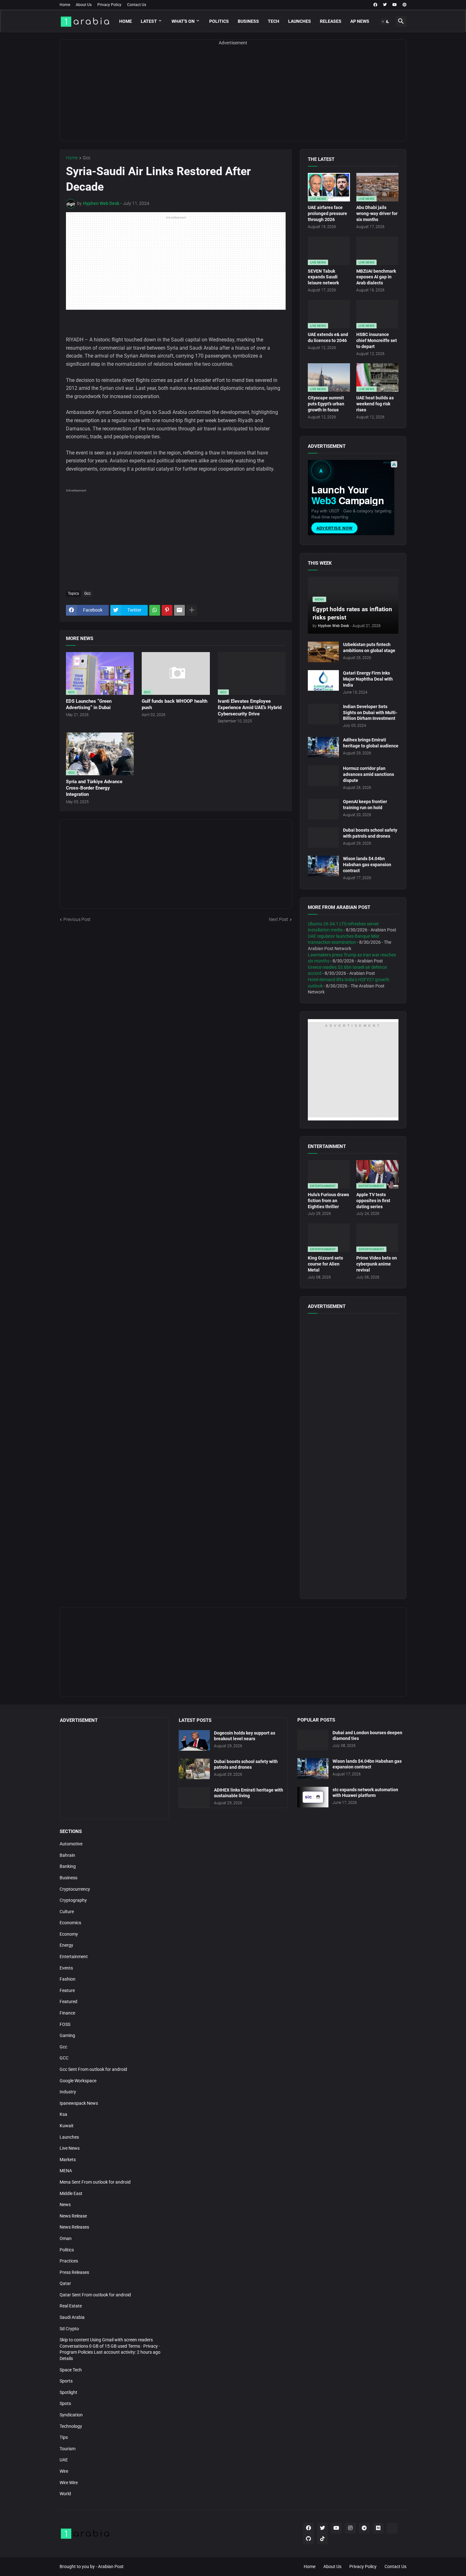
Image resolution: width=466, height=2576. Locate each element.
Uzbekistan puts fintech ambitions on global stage (369, 647)
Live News (70, 2148)
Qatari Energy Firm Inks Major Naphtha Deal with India (368, 679)
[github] (308, 2539)
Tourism (68, 2449)
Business (248, 21)
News (65, 2205)
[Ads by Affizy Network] (394, 464)
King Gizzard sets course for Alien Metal (325, 1264)
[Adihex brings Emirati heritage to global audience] (323, 747)
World (65, 2494)
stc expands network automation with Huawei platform (365, 1793)
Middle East (71, 2193)
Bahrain (67, 1855)
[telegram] (364, 2528)
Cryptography (73, 1900)
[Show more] (192, 610)
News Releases (74, 2227)
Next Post (278, 919)
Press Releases (74, 2272)
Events (66, 1968)
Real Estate (71, 2306)
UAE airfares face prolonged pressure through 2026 (327, 213)
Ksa (63, 2114)
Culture (67, 1912)
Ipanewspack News (79, 2103)
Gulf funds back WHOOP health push (175, 704)
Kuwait (67, 2126)
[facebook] (375, 5)
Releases (331, 21)
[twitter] (385, 5)
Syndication (71, 2415)
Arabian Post (111, 2566)
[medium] (378, 2528)
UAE (64, 2460)
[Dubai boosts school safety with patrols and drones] (323, 838)
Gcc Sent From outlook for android (93, 2069)
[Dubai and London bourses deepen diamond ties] (313, 1740)
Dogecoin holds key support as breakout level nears (245, 1736)
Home (65, 5)
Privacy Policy (109, 5)
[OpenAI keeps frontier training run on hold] (323, 809)
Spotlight (68, 2392)
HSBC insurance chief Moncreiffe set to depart (377, 340)
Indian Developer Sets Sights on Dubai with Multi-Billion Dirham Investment (370, 713)
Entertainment (74, 1957)
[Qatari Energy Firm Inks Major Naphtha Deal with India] (323, 680)
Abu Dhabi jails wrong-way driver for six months (377, 213)
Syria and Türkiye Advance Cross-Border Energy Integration (94, 788)
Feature (67, 1990)
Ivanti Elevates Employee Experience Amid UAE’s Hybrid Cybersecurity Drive (250, 708)
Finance (67, 2013)
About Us (84, 5)
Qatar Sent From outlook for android (95, 2295)
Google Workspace (78, 2081)
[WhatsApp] (155, 610)
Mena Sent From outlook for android (95, 2182)
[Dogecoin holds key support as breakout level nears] (194, 1740)
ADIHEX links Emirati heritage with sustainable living (249, 1793)
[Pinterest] (167, 610)
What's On (183, 21)
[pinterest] (405, 5)
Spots (65, 2403)
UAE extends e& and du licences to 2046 (328, 337)
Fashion (68, 1979)
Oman (66, 2238)
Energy (66, 1945)
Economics (70, 1923)
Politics (219, 21)
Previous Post (77, 919)
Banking (68, 1866)
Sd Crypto (69, 2329)
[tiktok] (322, 2539)
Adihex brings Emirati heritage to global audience (371, 743)
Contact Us (137, 5)
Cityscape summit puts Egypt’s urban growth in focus (326, 404)
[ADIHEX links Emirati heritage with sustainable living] (194, 1797)
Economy (69, 1934)
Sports (66, 2381)
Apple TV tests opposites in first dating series (373, 1201)
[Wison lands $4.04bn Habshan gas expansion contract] (323, 866)
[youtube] (395, 5)
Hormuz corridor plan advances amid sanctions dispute (369, 774)
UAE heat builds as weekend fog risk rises (375, 404)
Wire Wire (69, 2483)
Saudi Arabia (72, 2317)
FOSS (65, 2024)
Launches (300, 21)
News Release (73, 2216)
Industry (68, 2092)
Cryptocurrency (75, 1889)
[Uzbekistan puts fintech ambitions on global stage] (323, 652)
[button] (385, 22)
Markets (68, 2160)
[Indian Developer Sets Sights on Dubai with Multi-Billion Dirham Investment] (323, 714)
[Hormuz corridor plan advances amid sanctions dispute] (323, 776)
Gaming (67, 2035)
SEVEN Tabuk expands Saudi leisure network (323, 277)
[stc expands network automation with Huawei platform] (313, 1797)
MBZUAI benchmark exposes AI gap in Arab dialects (376, 277)
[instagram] (350, 2528)
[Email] (179, 610)
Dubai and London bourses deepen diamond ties (367, 1736)
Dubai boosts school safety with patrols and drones (370, 833)
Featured (68, 2002)
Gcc (87, 158)
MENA (66, 2171)
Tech (274, 21)
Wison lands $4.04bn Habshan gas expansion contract (367, 865)
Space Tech (71, 2370)
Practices (69, 2261)
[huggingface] (392, 2528)
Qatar (65, 2283)
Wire (64, 2471)
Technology (71, 2426)
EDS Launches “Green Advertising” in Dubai (89, 704)
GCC (64, 2058)
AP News (360, 21)
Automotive (71, 1844)
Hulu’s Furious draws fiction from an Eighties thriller (328, 1201)
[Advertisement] (233, 97)
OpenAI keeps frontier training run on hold (365, 805)
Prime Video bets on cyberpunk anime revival (377, 1264)
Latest (149, 21)
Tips (64, 2437)
